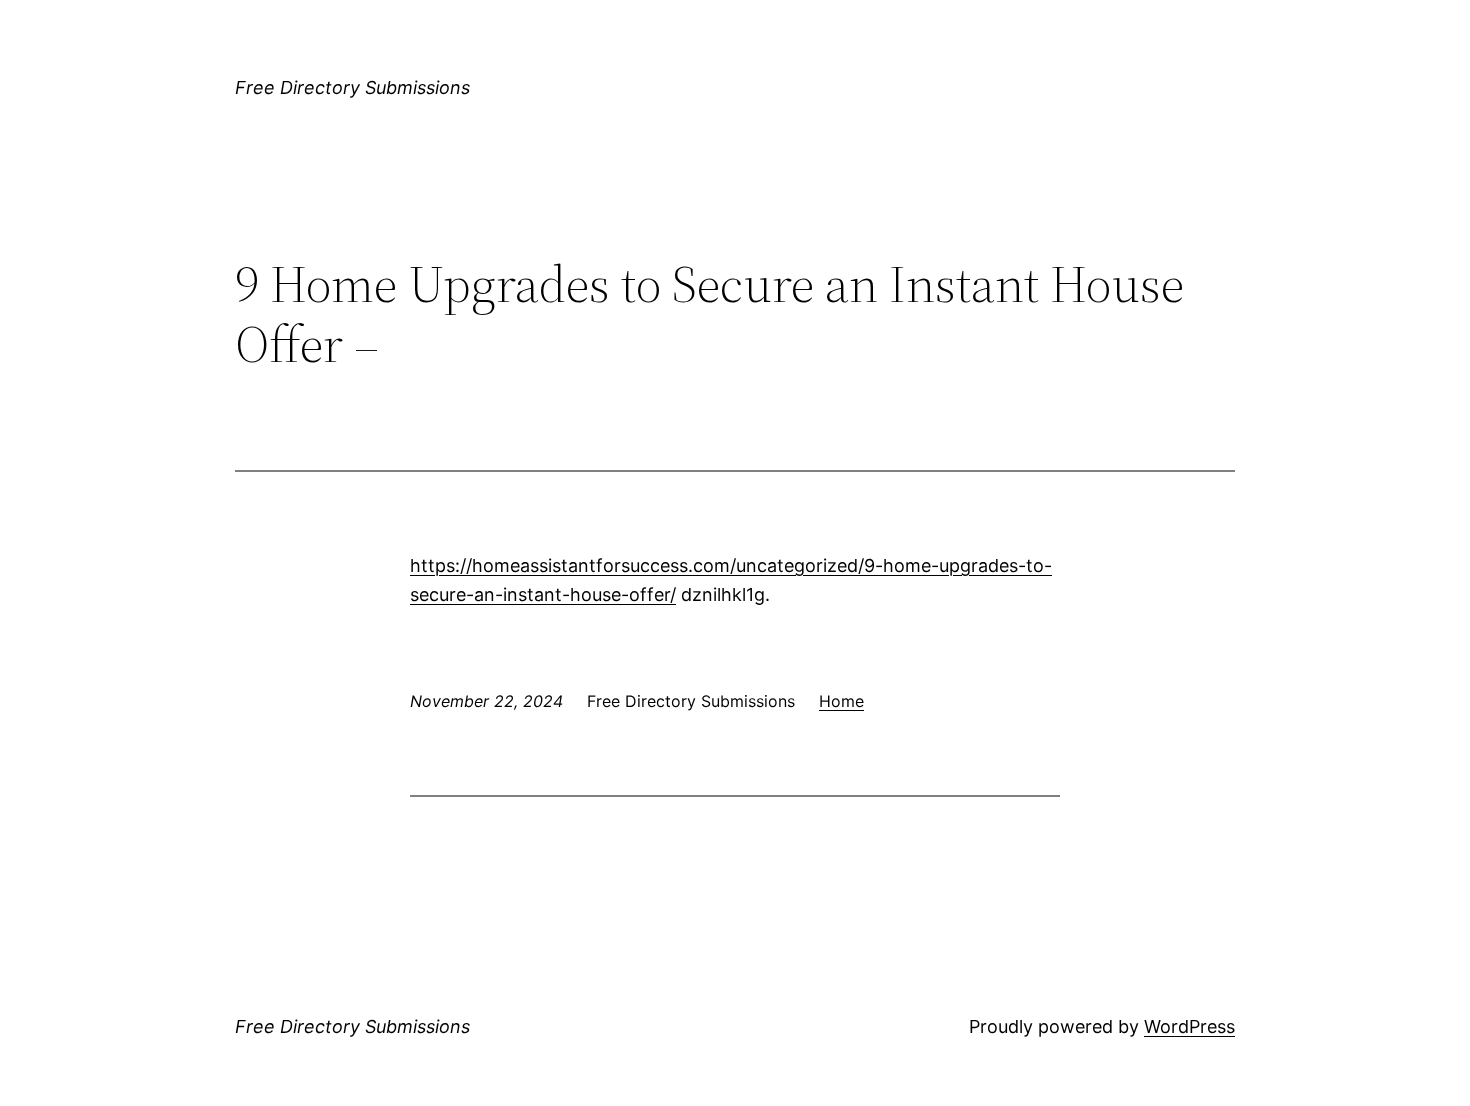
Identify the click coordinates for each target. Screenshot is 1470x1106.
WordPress (1189, 1026)
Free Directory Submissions (352, 87)
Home (841, 701)
